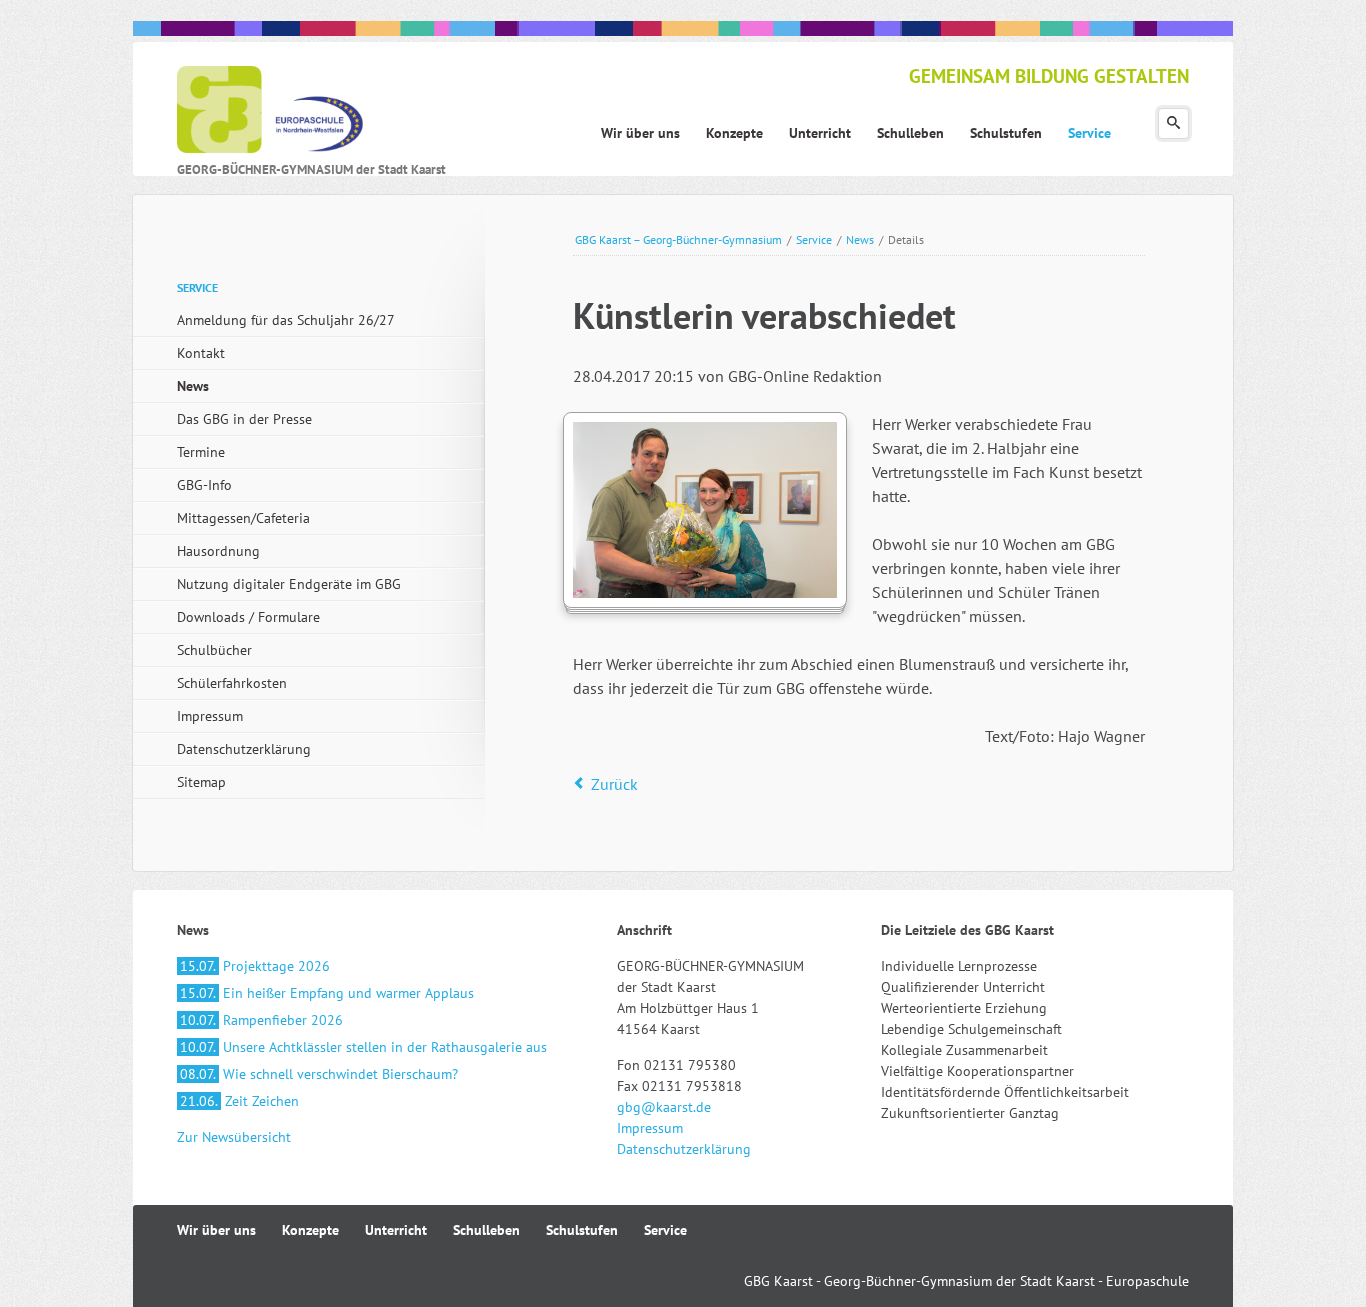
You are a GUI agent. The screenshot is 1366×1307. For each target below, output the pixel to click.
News (860, 239)
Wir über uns (216, 1230)
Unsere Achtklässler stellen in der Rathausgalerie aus (363, 1047)
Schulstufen (582, 1230)
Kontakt (201, 353)
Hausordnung (218, 551)
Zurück (614, 784)
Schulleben (486, 1230)
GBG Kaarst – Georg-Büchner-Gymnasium (678, 239)
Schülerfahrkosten (232, 683)
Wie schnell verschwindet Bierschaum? (319, 1074)
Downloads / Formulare (248, 617)
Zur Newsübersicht (234, 1137)
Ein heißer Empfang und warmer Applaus (327, 993)
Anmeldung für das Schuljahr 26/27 (286, 320)
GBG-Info (204, 485)
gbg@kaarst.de (664, 1107)
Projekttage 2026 (255, 966)
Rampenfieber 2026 (261, 1020)
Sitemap (201, 782)
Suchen (1173, 123)
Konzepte (310, 1230)
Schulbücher (214, 650)
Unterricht (396, 1230)
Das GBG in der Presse (244, 419)
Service (814, 239)
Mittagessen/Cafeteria (243, 518)
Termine (201, 452)
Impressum (210, 716)
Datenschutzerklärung (244, 749)
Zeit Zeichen (239, 1101)
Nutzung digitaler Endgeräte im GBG (289, 584)
